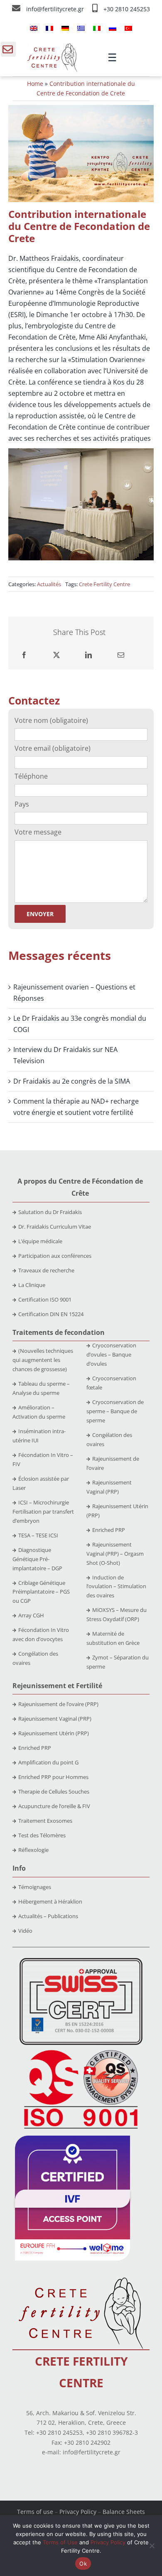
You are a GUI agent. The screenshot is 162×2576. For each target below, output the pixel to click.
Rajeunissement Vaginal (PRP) (55, 1719)
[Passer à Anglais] (34, 28)
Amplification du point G (48, 1762)
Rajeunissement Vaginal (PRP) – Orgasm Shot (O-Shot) (115, 1554)
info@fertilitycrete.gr (56, 9)
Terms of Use (60, 2542)
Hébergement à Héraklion (50, 1901)
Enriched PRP (109, 1530)
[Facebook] (24, 655)
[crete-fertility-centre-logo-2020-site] (52, 47)
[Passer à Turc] (128, 28)
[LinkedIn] (88, 655)
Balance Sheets (124, 2512)
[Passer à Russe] (113, 28)
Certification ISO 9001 (45, 1299)
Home (35, 84)
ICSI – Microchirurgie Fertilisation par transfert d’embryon (43, 1512)
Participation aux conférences (55, 1256)
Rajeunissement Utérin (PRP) (54, 1733)
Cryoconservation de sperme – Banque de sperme (115, 1411)
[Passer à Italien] (97, 28)
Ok (83, 2564)
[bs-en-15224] (81, 1961)
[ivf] (72, 2139)
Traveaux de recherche (46, 1270)
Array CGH (31, 1615)
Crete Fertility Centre (104, 584)
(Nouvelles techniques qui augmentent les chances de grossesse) (43, 1360)
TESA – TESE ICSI (38, 1535)
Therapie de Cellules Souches (54, 1791)
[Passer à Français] (49, 28)
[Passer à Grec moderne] (81, 28)
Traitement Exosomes (45, 1821)
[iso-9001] (81, 2051)
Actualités (49, 584)
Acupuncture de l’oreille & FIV (54, 1806)
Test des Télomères (42, 1835)
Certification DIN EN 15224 (51, 1314)
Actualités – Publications (48, 1916)
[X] (56, 655)
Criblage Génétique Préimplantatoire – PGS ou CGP (41, 1592)
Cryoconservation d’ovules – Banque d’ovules (111, 1354)
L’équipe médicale (40, 1241)
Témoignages (35, 1887)
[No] (152, 2546)
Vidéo (25, 1931)
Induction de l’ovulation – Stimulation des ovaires (116, 1587)
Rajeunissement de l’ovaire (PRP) (58, 1704)
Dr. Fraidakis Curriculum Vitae (55, 1227)
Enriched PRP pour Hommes (53, 1777)
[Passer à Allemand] (65, 28)
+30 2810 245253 (127, 9)
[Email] (121, 655)
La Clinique (32, 1285)
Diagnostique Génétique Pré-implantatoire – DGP (37, 1559)
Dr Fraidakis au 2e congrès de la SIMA (72, 1081)
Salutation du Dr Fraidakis (50, 1212)
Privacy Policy (78, 2512)
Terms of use (35, 2512)
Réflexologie (33, 1850)
